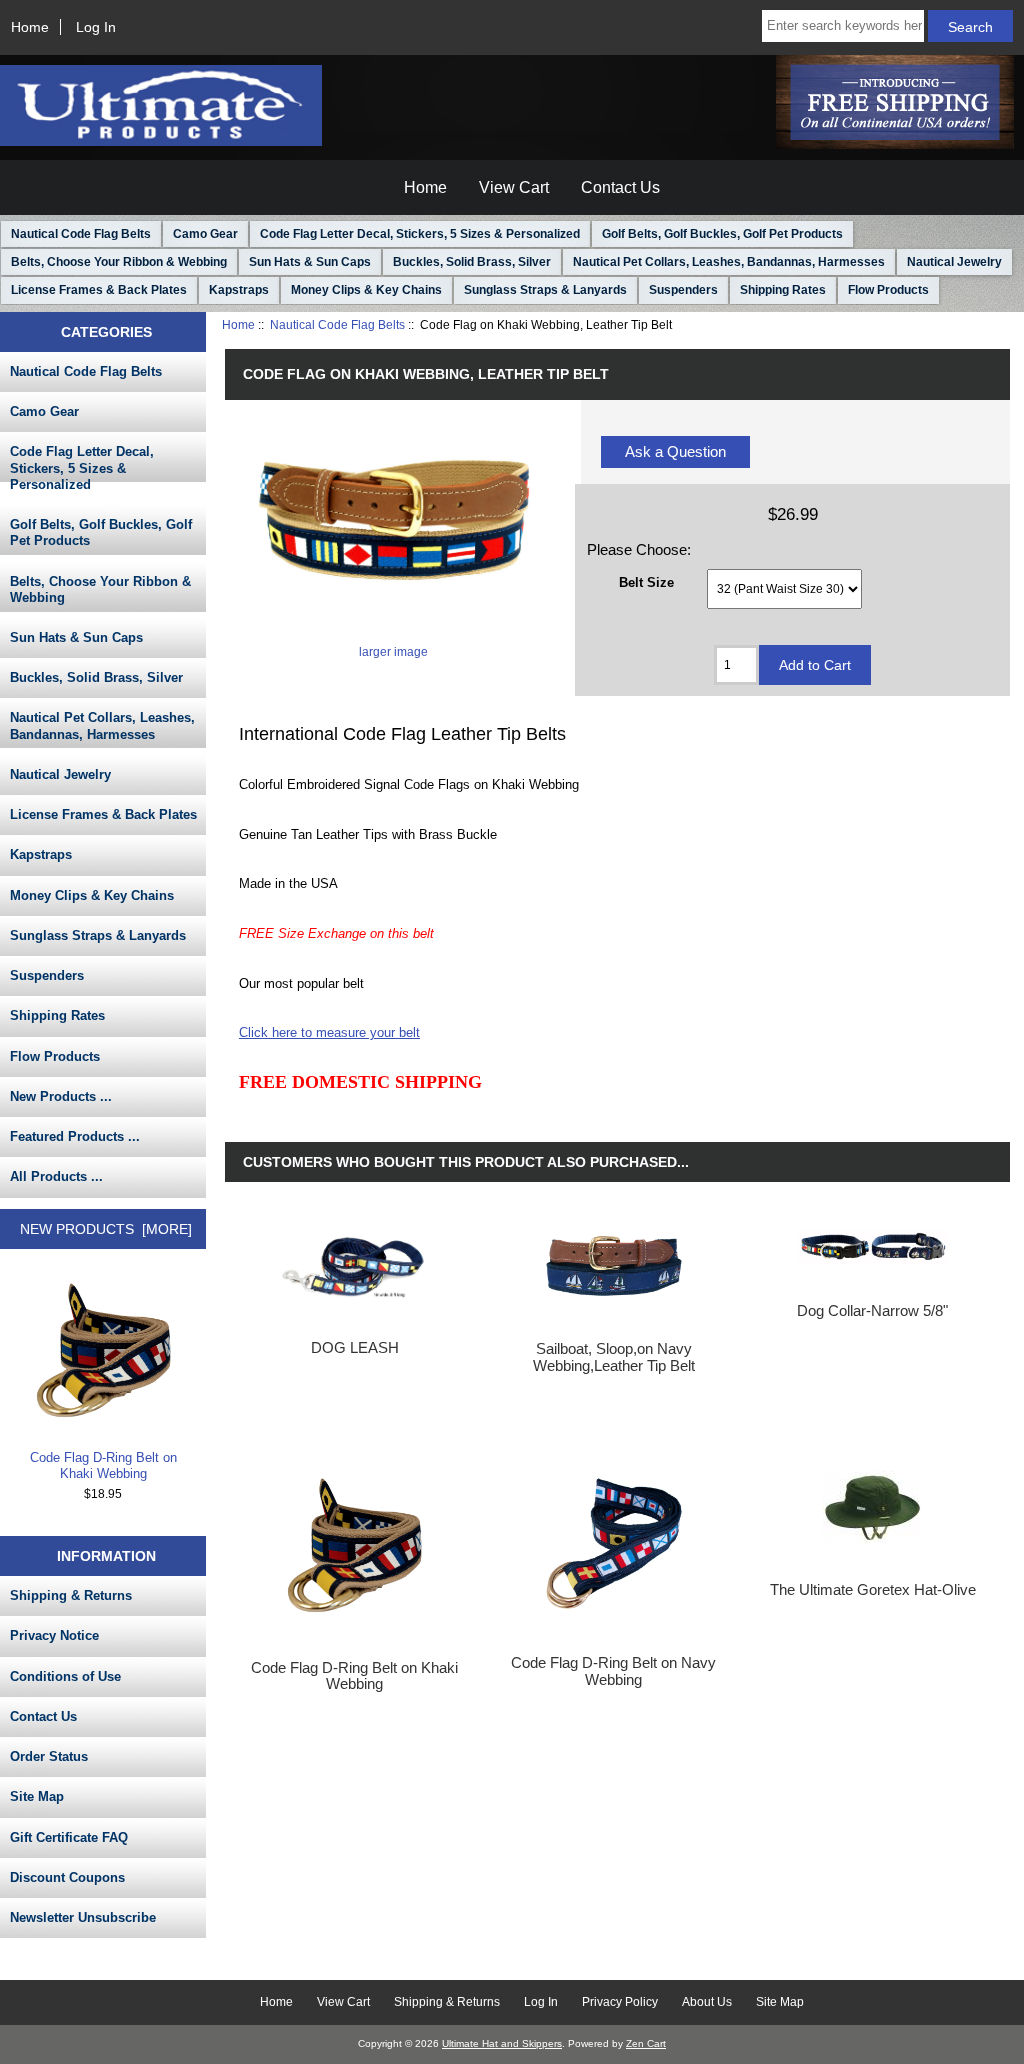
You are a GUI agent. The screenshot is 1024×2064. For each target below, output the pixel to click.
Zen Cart (646, 2043)
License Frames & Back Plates (99, 290)
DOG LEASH (355, 1348)
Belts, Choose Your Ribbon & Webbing (119, 262)
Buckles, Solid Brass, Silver (472, 262)
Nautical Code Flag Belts (337, 324)
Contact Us (620, 187)
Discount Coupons (67, 1877)
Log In (96, 27)
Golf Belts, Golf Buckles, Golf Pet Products (722, 234)
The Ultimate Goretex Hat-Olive (873, 1590)
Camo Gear (205, 234)
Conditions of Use (65, 1676)
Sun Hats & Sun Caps (310, 262)
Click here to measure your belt (329, 1032)
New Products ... (61, 1096)
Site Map (37, 1796)
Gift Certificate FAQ (69, 1837)
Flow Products (888, 290)
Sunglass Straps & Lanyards (545, 290)
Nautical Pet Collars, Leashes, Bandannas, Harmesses (729, 262)
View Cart (514, 187)
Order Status (49, 1756)
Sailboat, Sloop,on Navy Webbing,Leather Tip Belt (614, 1357)
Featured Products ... (75, 1136)
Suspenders (683, 290)
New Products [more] (106, 1229)
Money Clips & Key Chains (366, 290)
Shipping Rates (783, 290)
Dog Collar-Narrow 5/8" (872, 1311)
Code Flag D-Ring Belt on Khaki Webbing (103, 1465)
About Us (707, 2002)
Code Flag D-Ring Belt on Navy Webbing (613, 1671)
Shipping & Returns (71, 1595)
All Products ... (56, 1176)
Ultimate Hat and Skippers (502, 2043)
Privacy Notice (54, 1635)
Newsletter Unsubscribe (83, 1917)
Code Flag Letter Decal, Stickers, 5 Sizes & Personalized (420, 234)
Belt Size (646, 582)
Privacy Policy (620, 2002)
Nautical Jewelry (954, 262)
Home (30, 27)
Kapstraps (239, 290)
